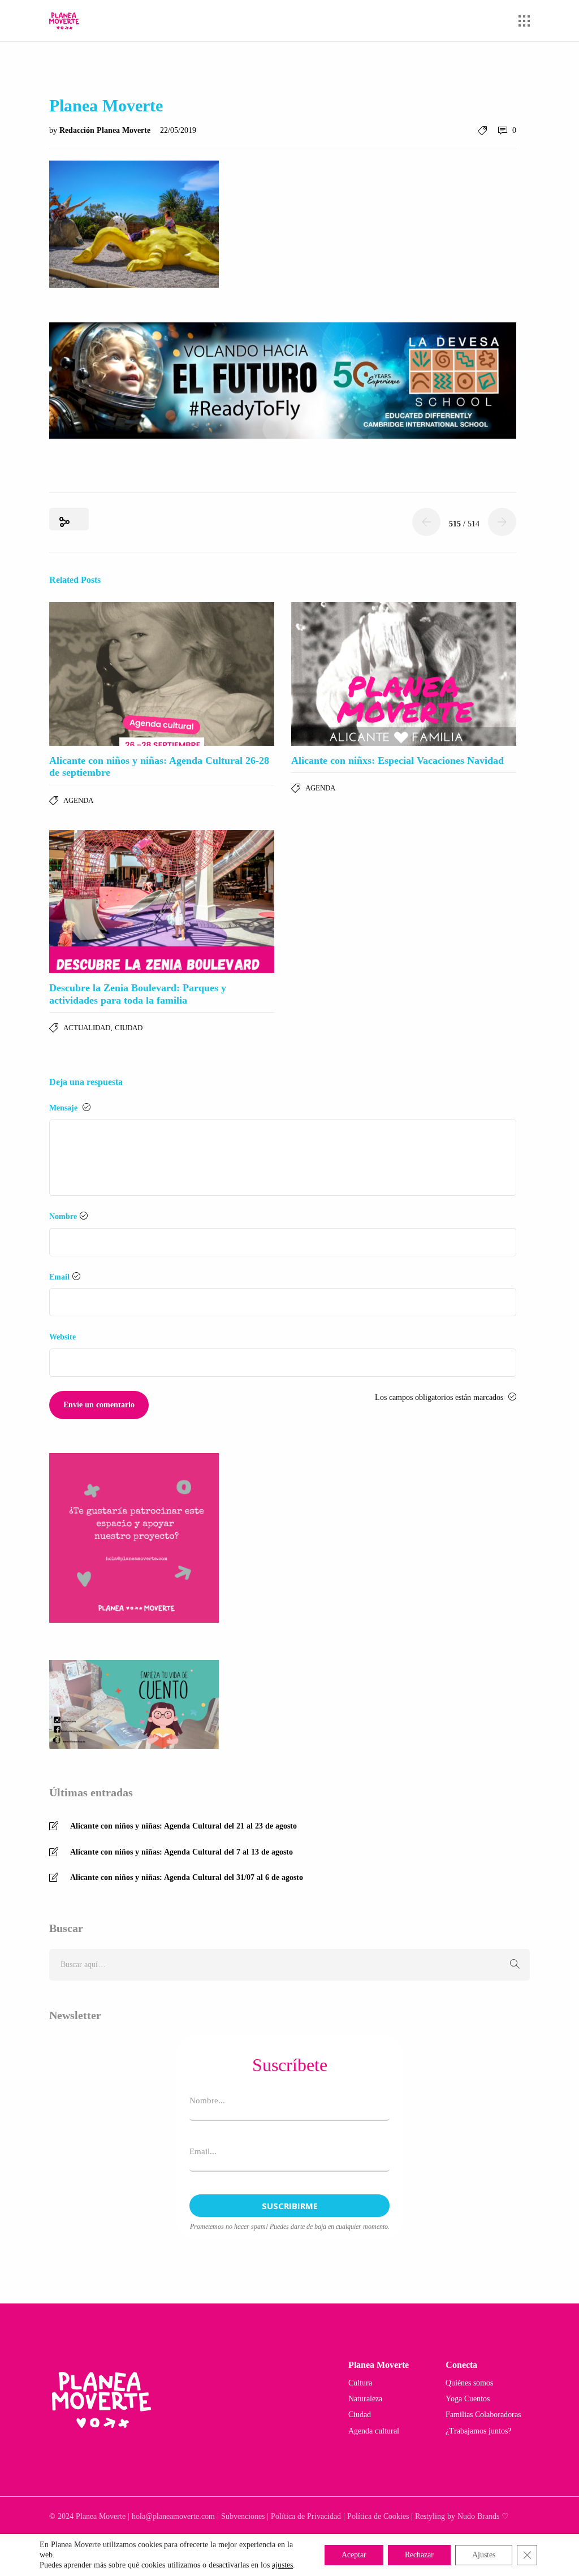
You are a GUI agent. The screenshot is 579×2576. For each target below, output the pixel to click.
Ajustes (484, 2555)
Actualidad (87, 1028)
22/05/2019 (178, 130)
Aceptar (354, 2555)
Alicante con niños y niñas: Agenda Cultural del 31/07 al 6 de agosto (187, 1877)
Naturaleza (365, 2399)
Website (62, 1337)
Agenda (78, 800)
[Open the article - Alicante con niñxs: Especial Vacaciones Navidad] (404, 674)
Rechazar (419, 2555)
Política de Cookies (378, 2516)
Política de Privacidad (306, 2516)
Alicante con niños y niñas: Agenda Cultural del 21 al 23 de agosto (183, 1826)
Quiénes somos (469, 2383)
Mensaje (64, 1108)
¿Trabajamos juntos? (478, 2431)
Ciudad (129, 1028)
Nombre (63, 1216)
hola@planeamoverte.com (173, 2516)
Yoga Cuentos (468, 2399)
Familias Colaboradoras (483, 2415)
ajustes (282, 2565)
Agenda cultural (374, 2431)
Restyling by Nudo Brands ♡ (462, 2516)
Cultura (360, 2383)
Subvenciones (243, 2516)
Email (59, 1277)
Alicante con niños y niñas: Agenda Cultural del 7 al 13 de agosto (182, 1852)
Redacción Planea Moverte (106, 130)
